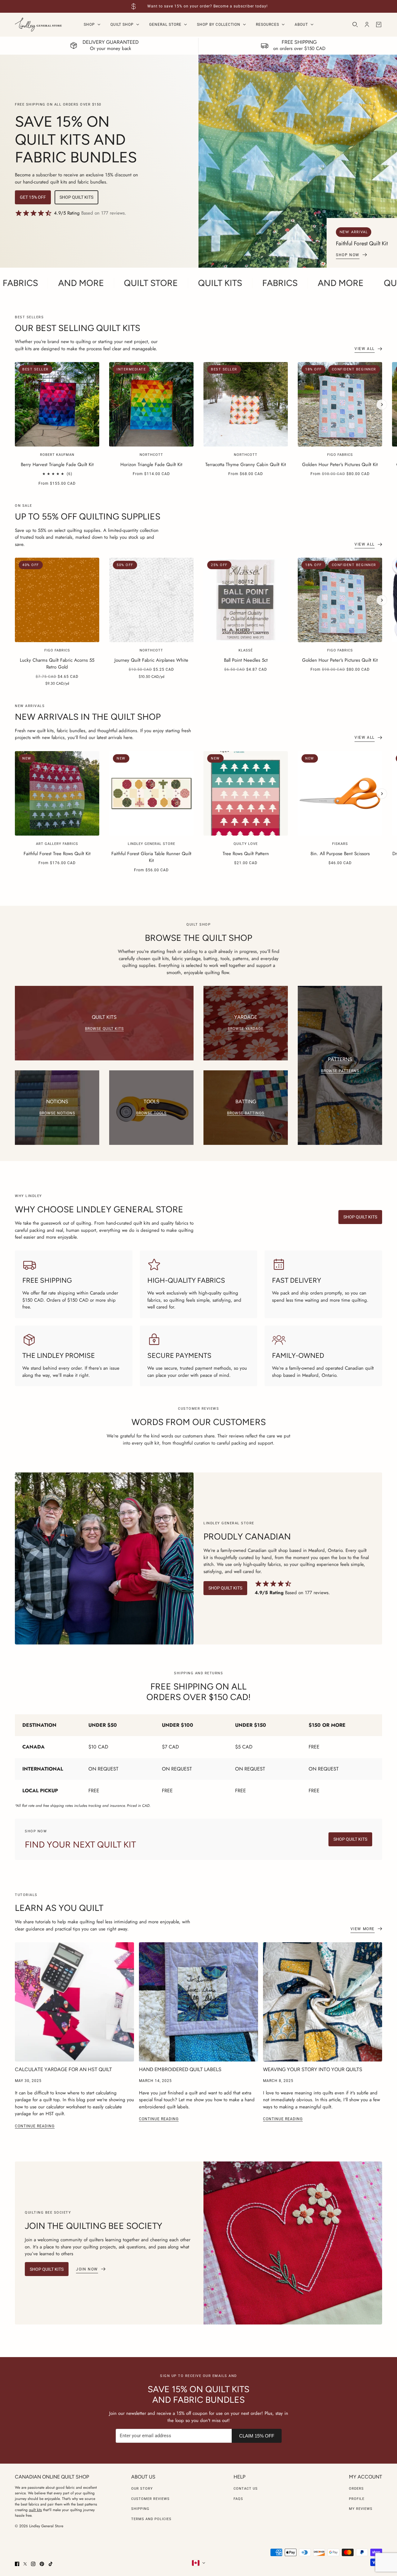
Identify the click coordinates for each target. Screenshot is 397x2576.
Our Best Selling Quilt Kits (78, 328)
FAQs (238, 2499)
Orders (356, 2489)
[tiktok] (51, 2564)
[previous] (15, 367)
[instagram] (33, 2564)
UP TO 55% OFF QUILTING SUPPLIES (88, 516)
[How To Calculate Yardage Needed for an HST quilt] (74, 2002)
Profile (357, 2499)
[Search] (355, 25)
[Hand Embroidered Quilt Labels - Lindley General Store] (198, 2002)
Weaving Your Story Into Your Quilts (313, 2069)
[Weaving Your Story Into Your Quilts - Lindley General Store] (323, 2002)
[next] (382, 405)
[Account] (367, 25)
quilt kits (35, 2510)
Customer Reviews (150, 2499)
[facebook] (17, 2564)
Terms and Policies (151, 2519)
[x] (25, 2564)
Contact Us (246, 2489)
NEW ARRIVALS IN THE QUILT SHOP (88, 717)
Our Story (142, 2489)
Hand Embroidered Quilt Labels (180, 2069)
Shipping (140, 2509)
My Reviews (361, 2509)
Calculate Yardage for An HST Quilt (63, 2069)
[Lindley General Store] (38, 25)
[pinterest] (42, 2564)
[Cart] (379, 25)
